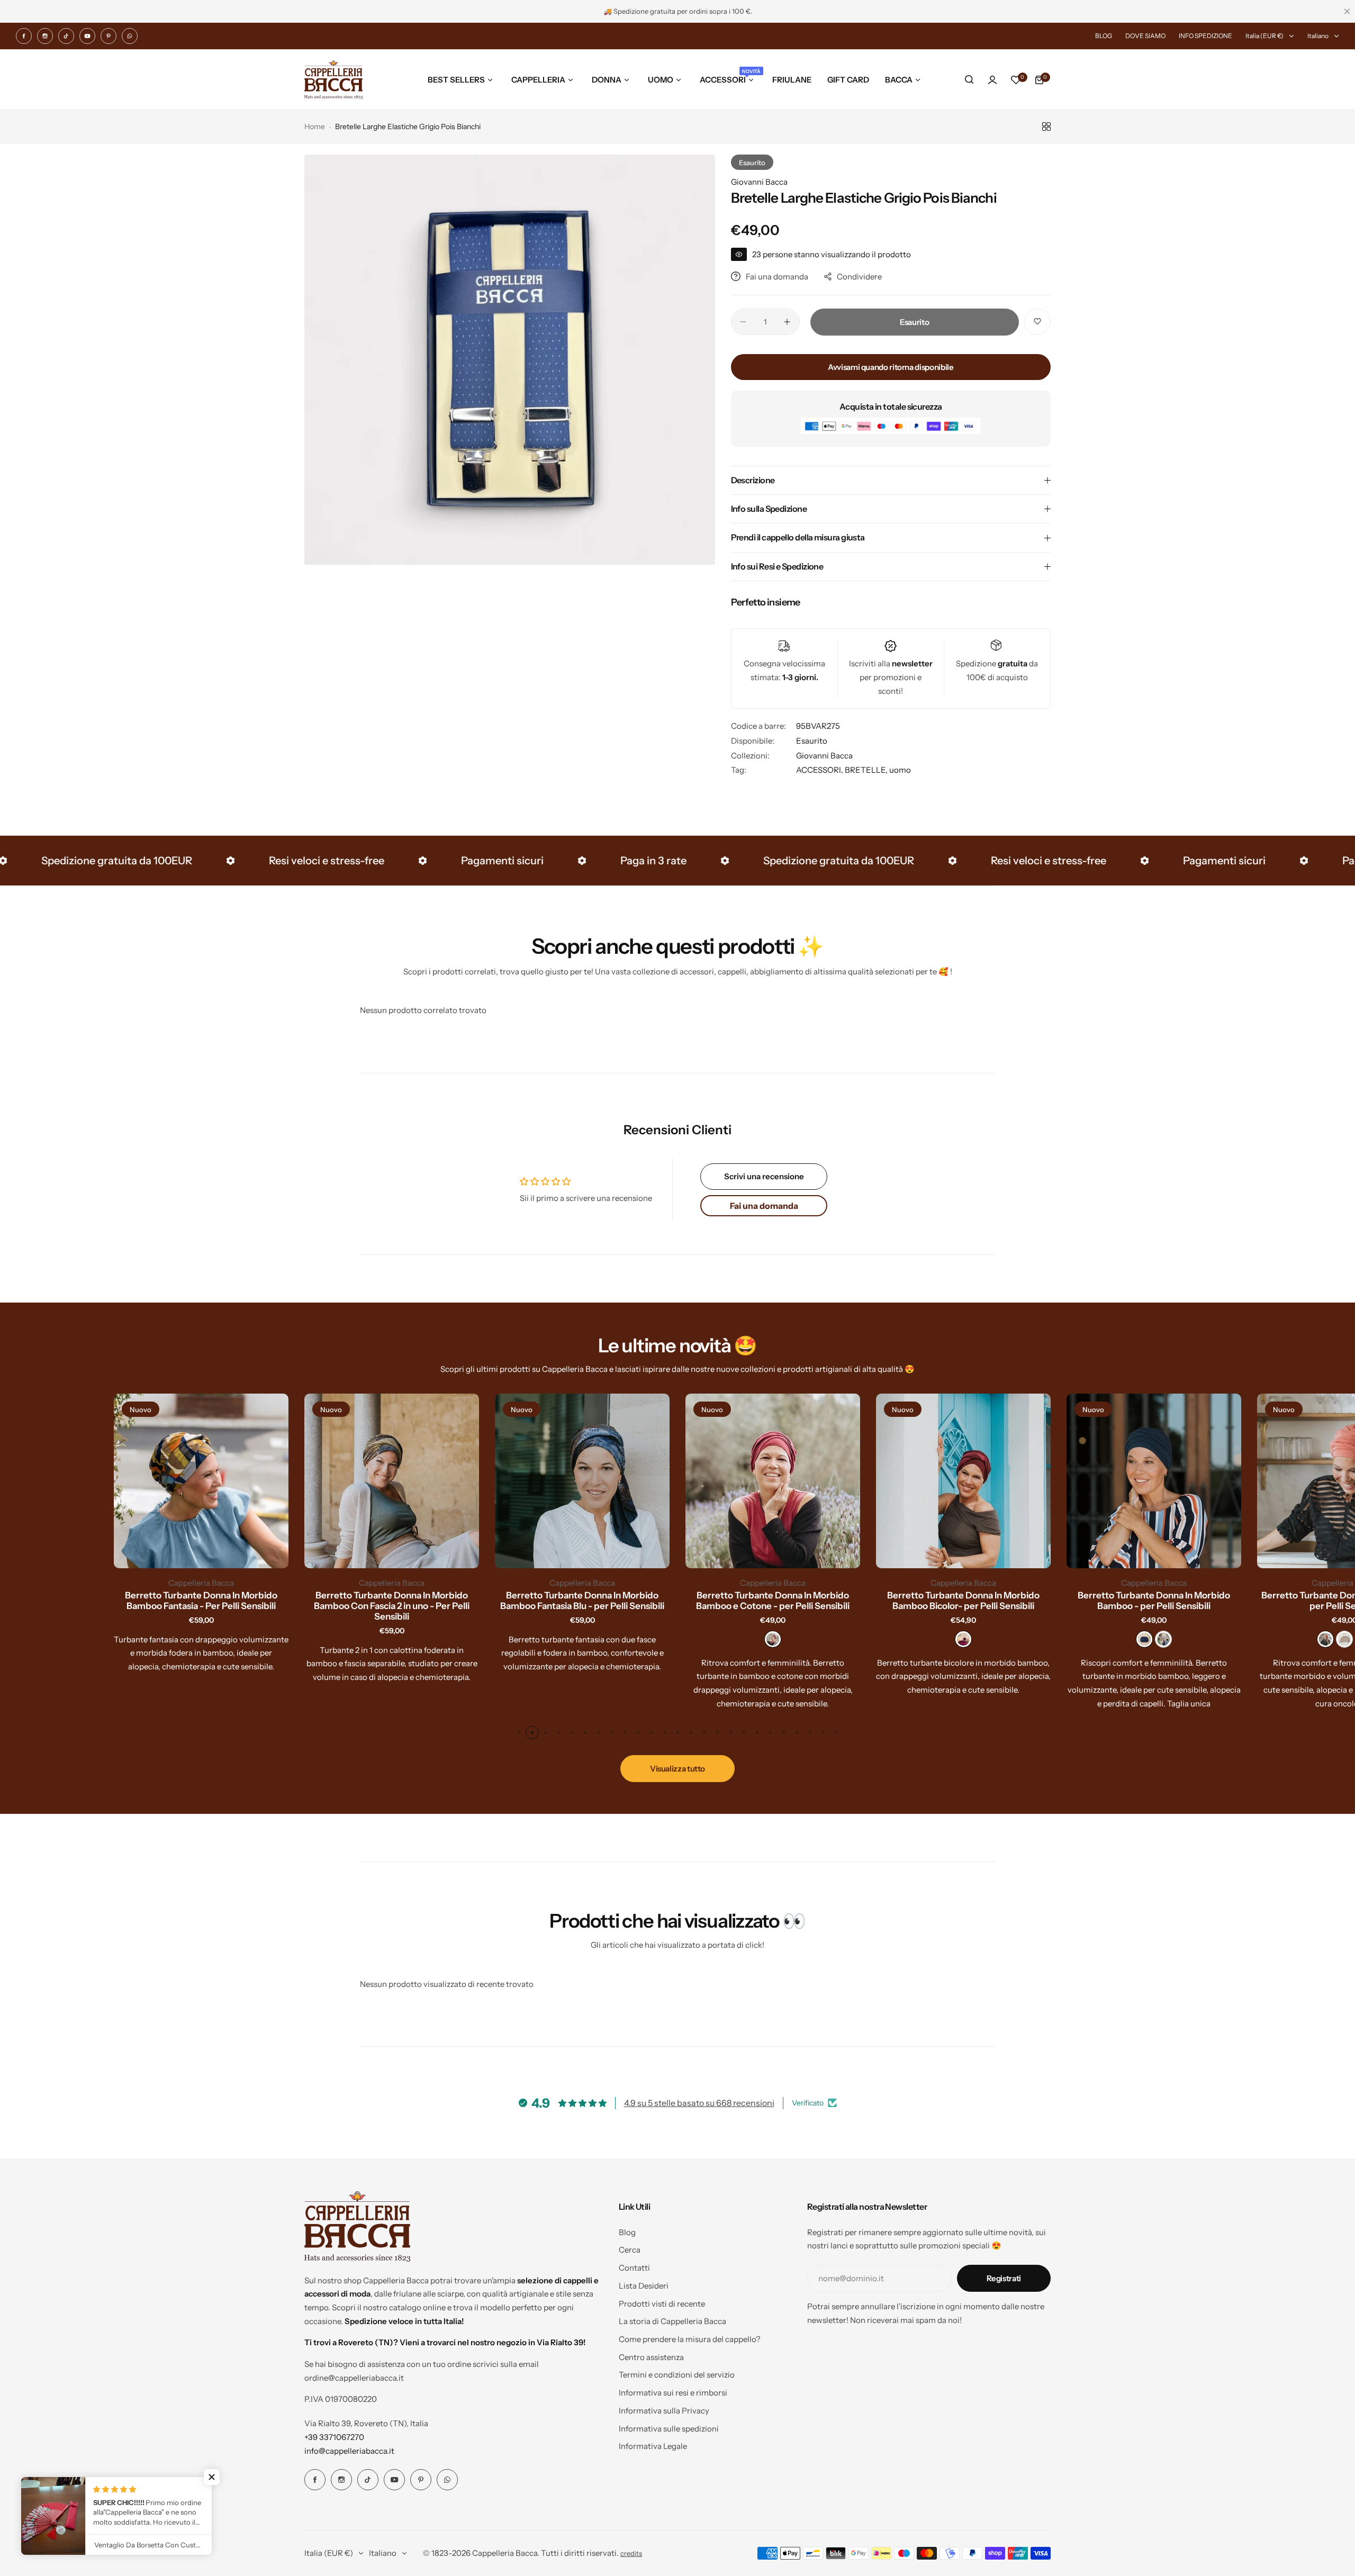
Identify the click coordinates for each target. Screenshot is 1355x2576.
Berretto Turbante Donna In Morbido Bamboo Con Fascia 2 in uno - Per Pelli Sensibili (392, 1606)
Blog (627, 2232)
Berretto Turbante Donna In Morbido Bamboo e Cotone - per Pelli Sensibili (773, 1601)
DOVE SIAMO (1145, 36)
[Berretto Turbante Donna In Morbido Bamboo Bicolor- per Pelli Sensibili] (963, 1481)
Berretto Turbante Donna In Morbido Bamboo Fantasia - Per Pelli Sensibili (201, 1601)
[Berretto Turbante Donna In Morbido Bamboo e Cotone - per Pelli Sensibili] (773, 1481)
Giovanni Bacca (759, 182)
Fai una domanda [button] (764, 1206)
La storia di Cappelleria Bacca (672, 2321)
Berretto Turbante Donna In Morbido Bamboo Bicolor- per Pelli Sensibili (963, 1601)
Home (315, 126)
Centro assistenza (651, 2357)
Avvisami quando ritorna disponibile (891, 367)
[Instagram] (45, 36)
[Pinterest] (109, 36)
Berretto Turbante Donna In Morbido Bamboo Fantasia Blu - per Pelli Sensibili (582, 1601)
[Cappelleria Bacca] (333, 80)
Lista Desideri (644, 2286)
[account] (992, 80)
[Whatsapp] (130, 36)
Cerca (630, 2250)
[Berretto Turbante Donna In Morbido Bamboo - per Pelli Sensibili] (1154, 1481)
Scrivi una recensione (764, 1176)
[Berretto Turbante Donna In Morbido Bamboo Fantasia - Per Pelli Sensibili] (201, 1481)
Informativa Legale (653, 2446)
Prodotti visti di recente (662, 2304)
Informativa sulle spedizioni (669, 2429)
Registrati (1004, 2278)
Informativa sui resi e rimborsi (673, 2393)
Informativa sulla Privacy (664, 2411)
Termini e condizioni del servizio (677, 2375)
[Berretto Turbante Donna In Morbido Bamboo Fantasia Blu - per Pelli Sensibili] (582, 1481)
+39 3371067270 (334, 2437)
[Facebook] (24, 36)
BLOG (1104, 36)
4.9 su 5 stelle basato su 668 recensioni (699, 2103)
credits (631, 2554)
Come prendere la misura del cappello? (690, 2339)
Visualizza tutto (677, 1769)
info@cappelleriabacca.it (349, 2451)
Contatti (634, 2268)
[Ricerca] (969, 80)
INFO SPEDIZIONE (1205, 36)
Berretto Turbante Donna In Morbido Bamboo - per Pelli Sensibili (1154, 1601)
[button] (519, 1733)
